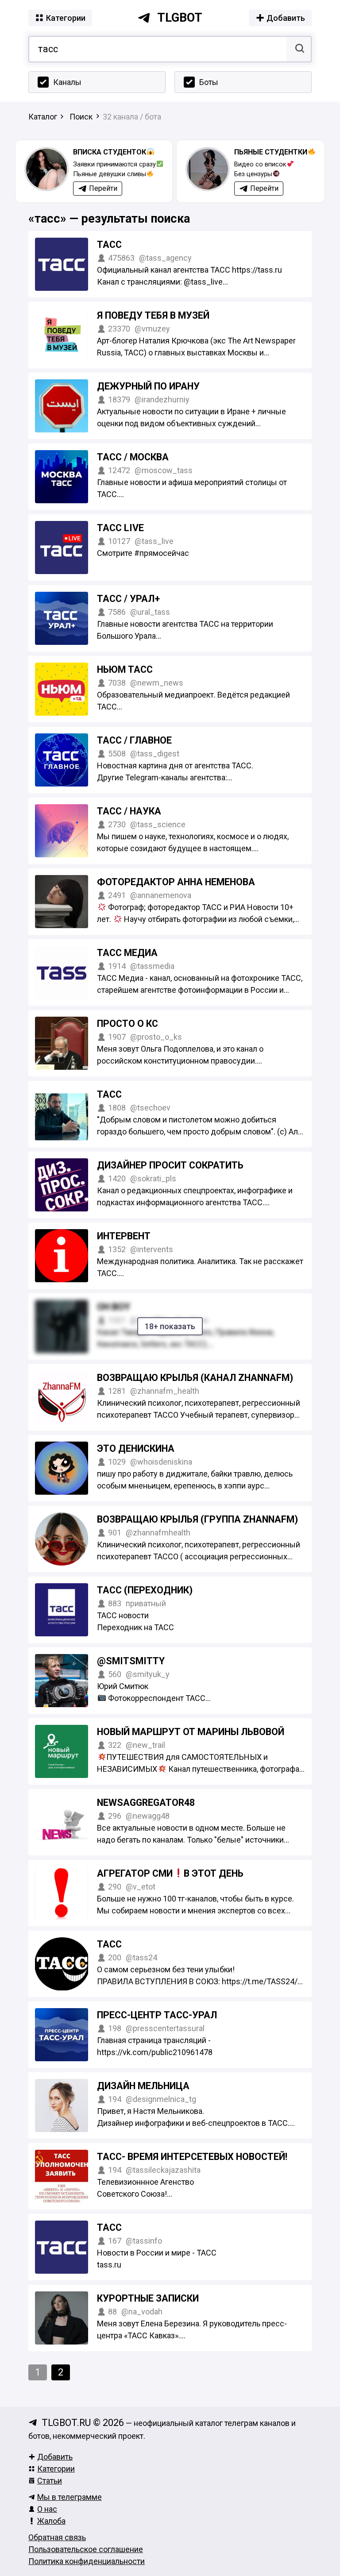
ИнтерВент (124, 1236)
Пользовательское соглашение (86, 2549)
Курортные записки (148, 2298)
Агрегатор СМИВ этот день (170, 1873)
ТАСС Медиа (127, 953)
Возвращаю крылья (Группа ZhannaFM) (197, 1519)
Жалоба (51, 2521)
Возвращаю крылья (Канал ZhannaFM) (195, 1378)
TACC (109, 2227)
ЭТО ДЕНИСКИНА (136, 1448)
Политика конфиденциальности (87, 2561)
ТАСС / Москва (133, 457)
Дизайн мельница (143, 2086)
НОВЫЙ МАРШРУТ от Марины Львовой (191, 1732)
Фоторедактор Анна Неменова (176, 882)
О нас (47, 2509)
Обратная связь (57, 2537)
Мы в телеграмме (70, 2497)
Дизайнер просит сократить (170, 1165)
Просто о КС (127, 1024)
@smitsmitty (131, 1661)
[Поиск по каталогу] (299, 49)
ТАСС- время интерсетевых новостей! (192, 2157)
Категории (56, 2469)
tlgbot (180, 18)
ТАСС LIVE (120, 528)
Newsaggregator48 (146, 1803)
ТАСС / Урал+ (128, 599)
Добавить (55, 2457)
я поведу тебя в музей (153, 315)
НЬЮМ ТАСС (125, 669)
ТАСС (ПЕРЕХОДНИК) (145, 1590)
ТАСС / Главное (134, 740)
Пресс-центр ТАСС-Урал (157, 2015)
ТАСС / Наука (129, 811)
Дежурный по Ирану (148, 386)
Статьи (50, 2481)
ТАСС (109, 245)
